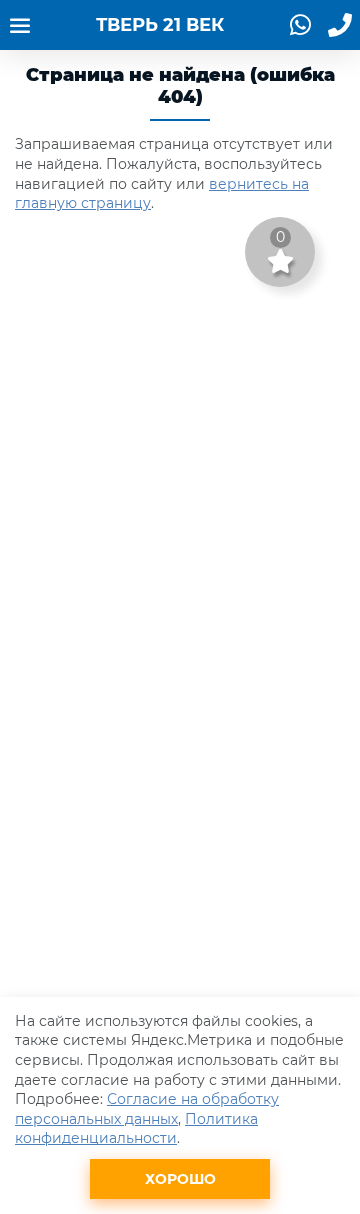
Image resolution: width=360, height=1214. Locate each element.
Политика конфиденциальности (136, 1129)
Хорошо (180, 1179)
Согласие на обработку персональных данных (147, 1109)
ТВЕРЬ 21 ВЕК (160, 25)
